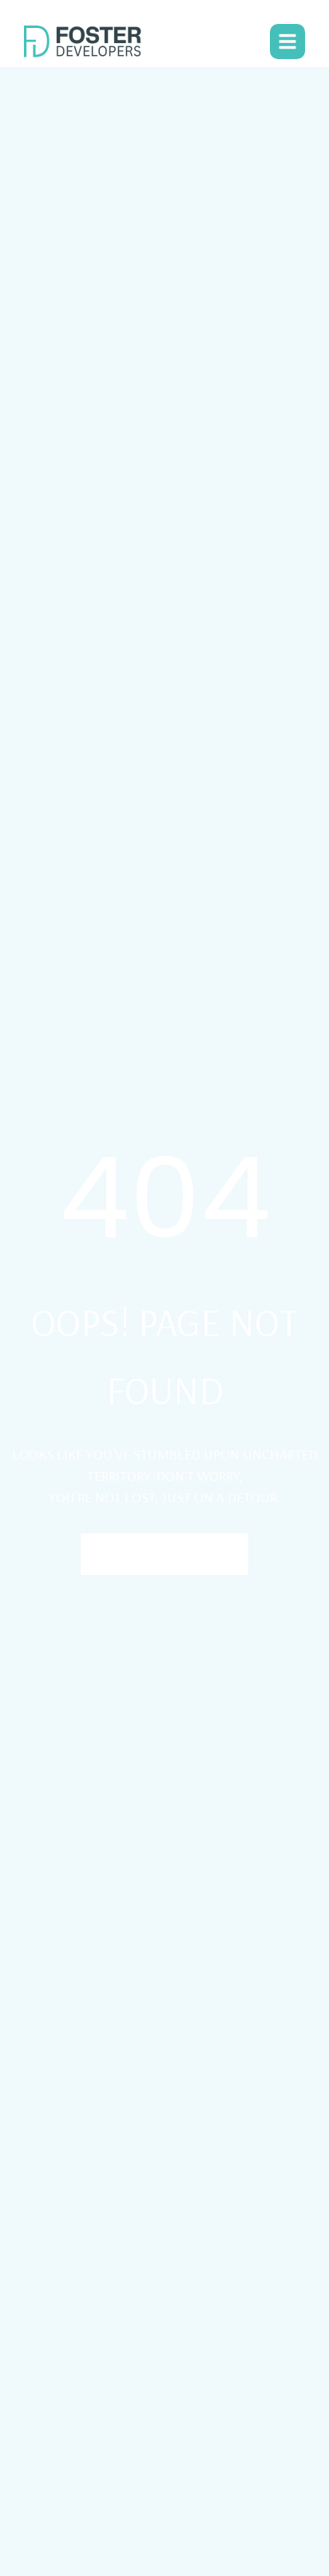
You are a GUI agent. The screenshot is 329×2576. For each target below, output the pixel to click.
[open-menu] (287, 42)
